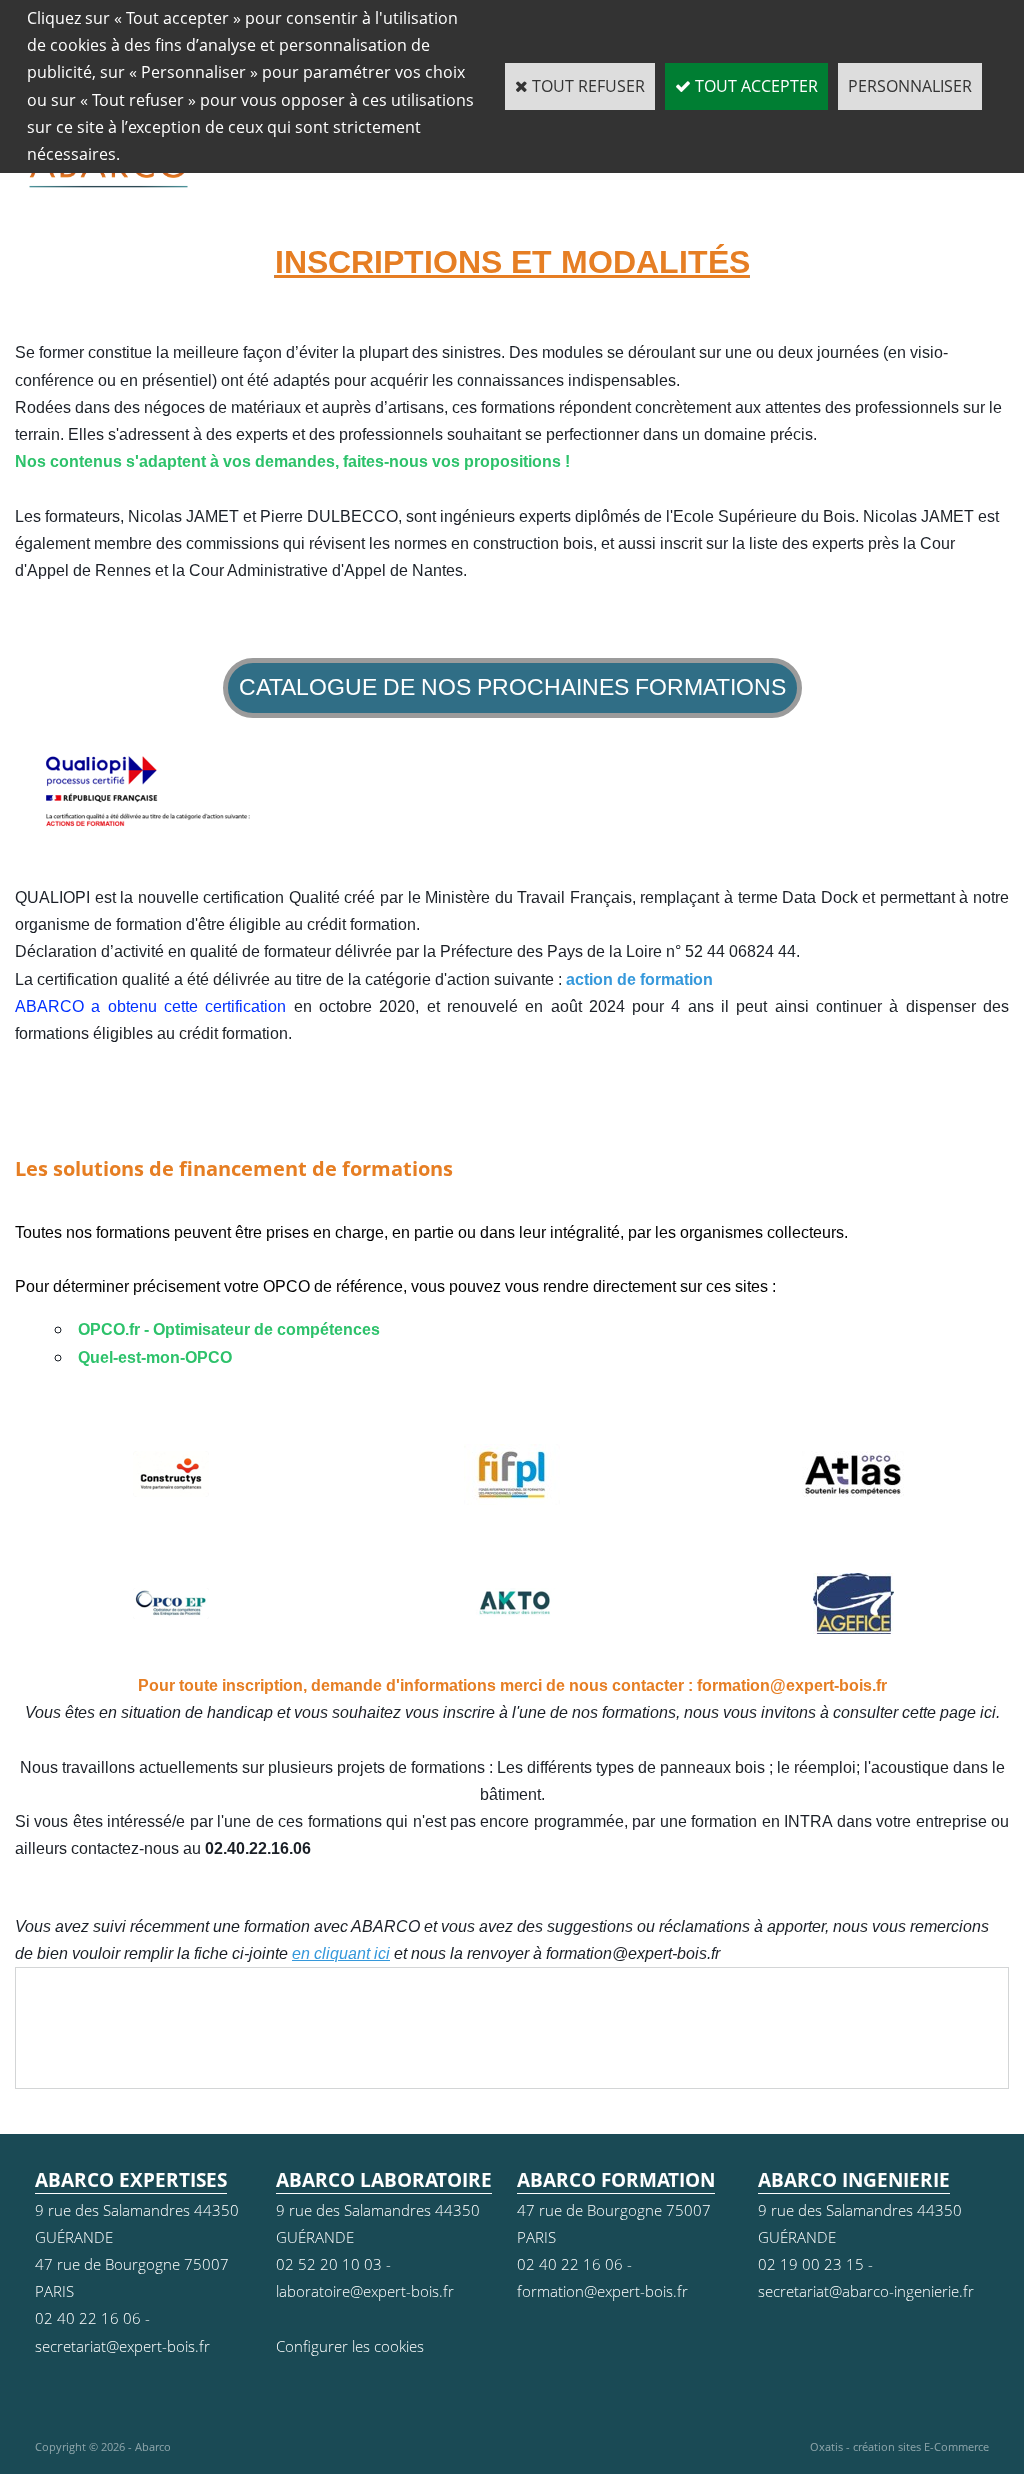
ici (988, 1712)
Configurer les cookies (350, 2346)
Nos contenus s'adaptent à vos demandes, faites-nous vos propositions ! (292, 461)
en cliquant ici (341, 1953)
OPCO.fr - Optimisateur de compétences (231, 1329)
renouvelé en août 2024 (539, 1006)
